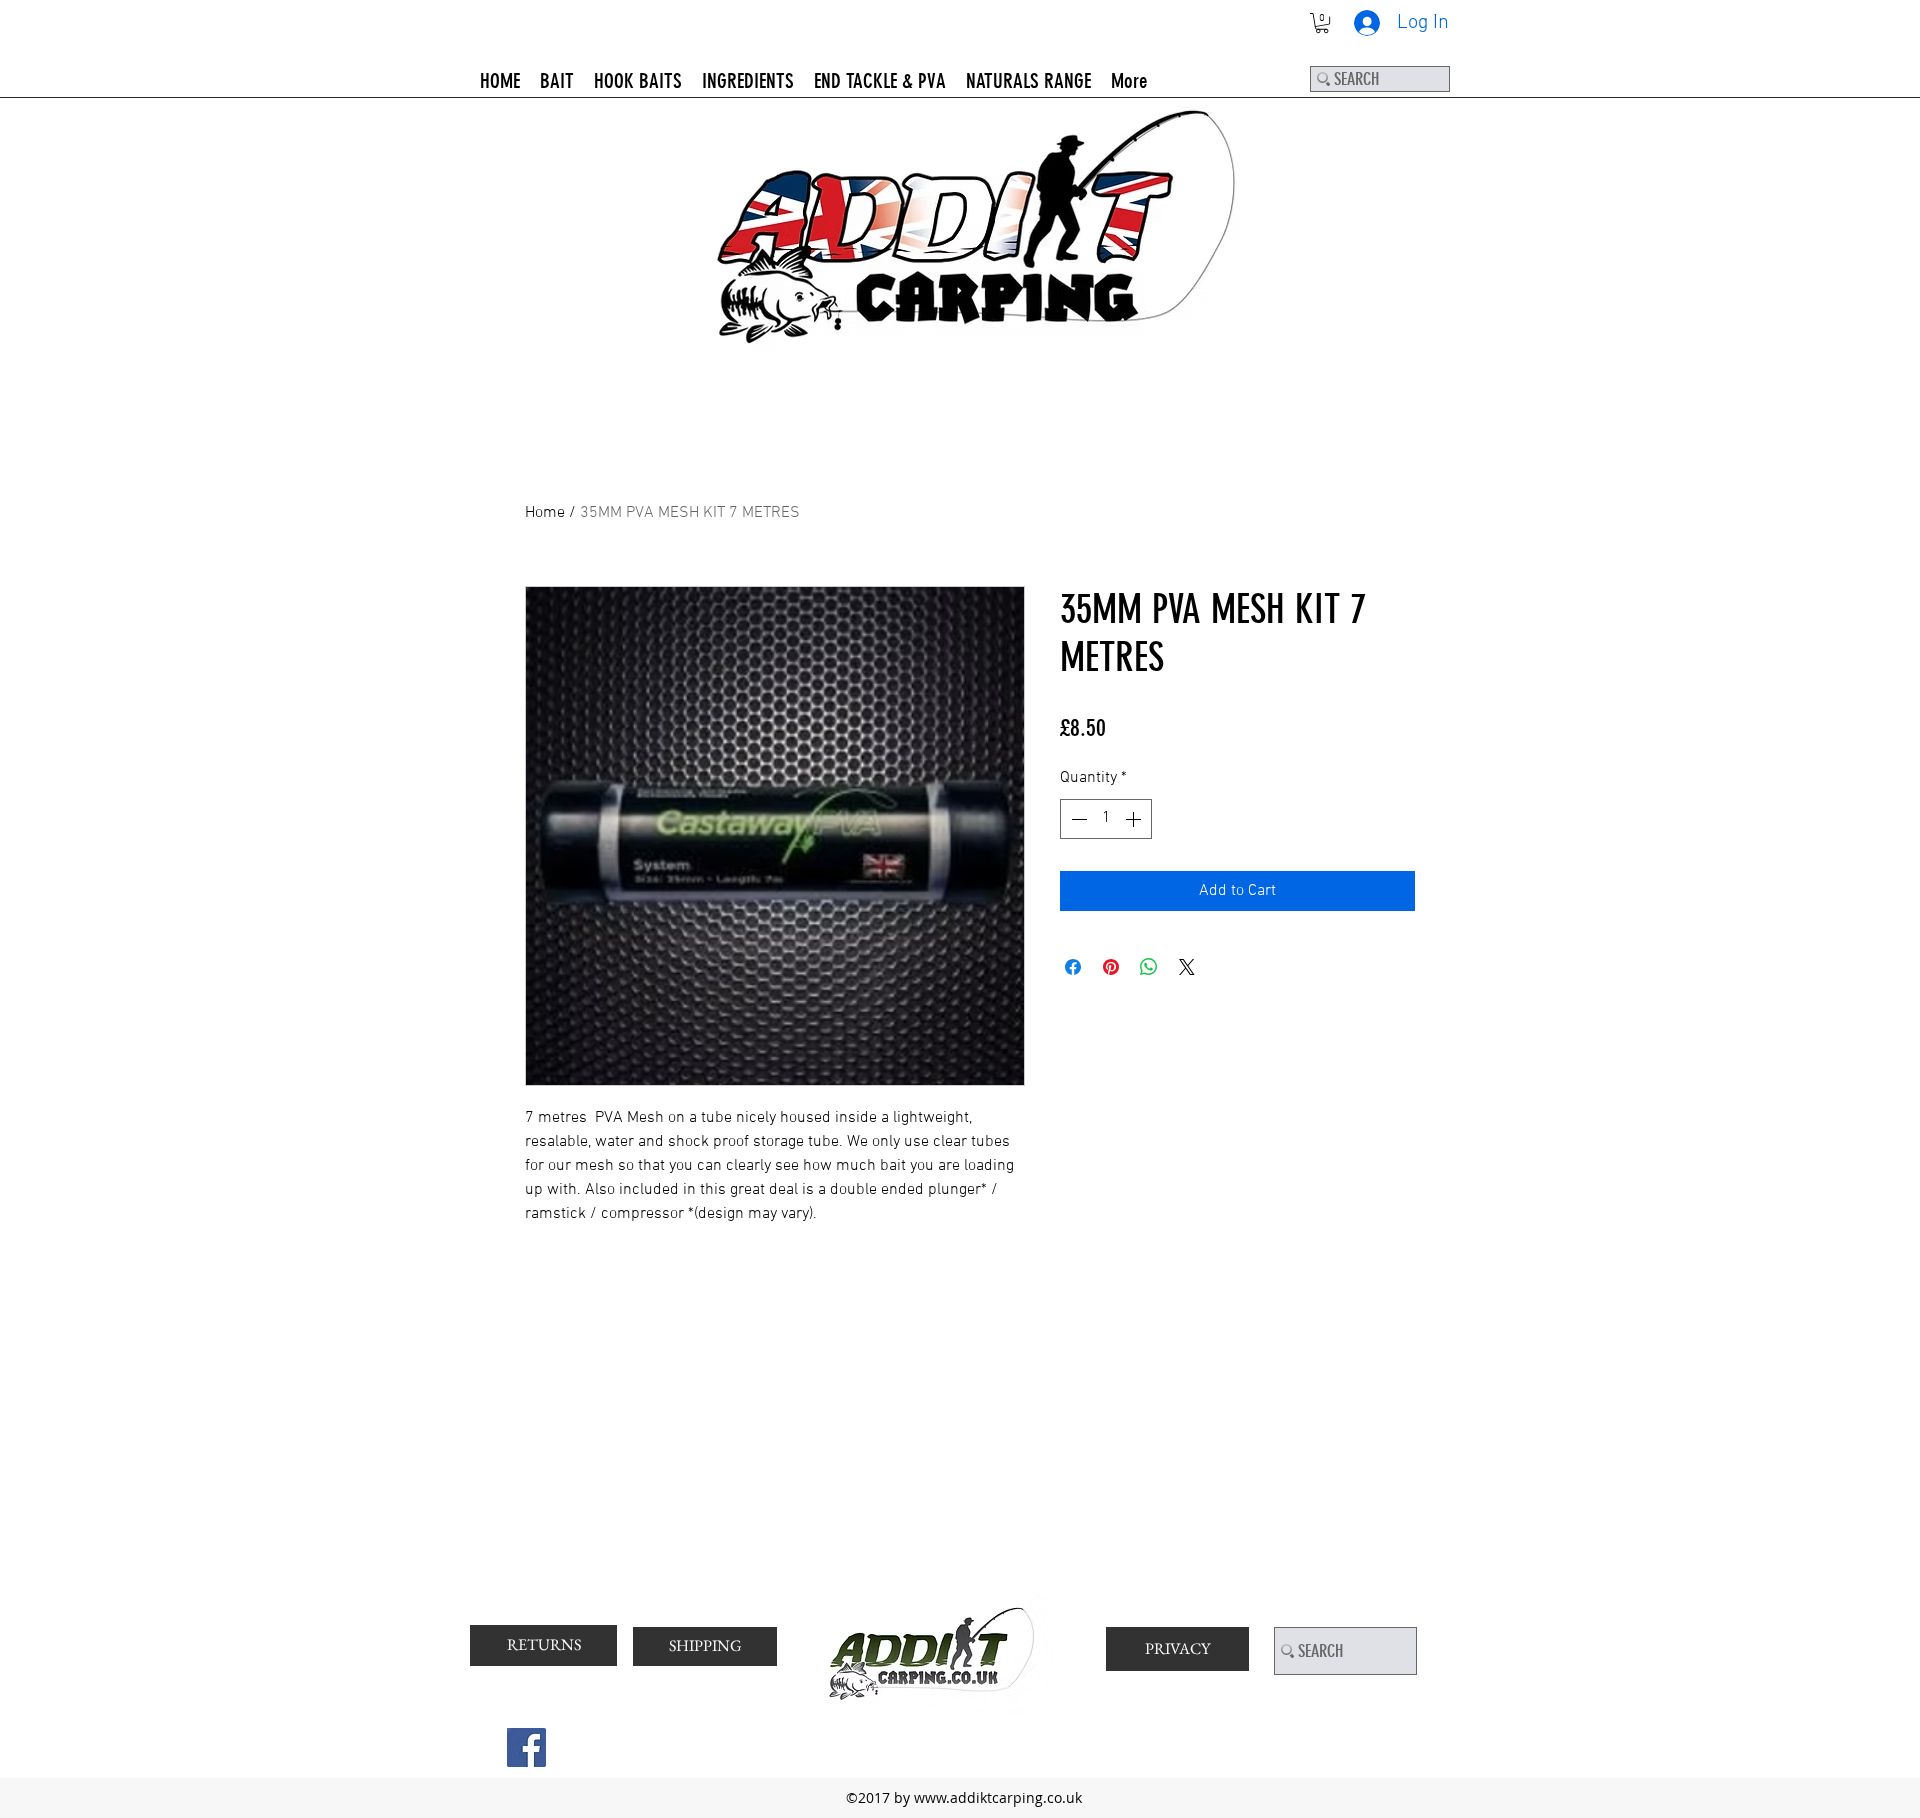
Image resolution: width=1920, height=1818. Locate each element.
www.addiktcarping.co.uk (998, 1797)
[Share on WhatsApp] (1149, 967)
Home (545, 513)
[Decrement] (1077, 819)
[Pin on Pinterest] (1111, 967)
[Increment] (1135, 819)
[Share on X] (1187, 967)
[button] (1322, 23)
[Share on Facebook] (1073, 967)
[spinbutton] (1106, 819)
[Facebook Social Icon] (526, 1747)
